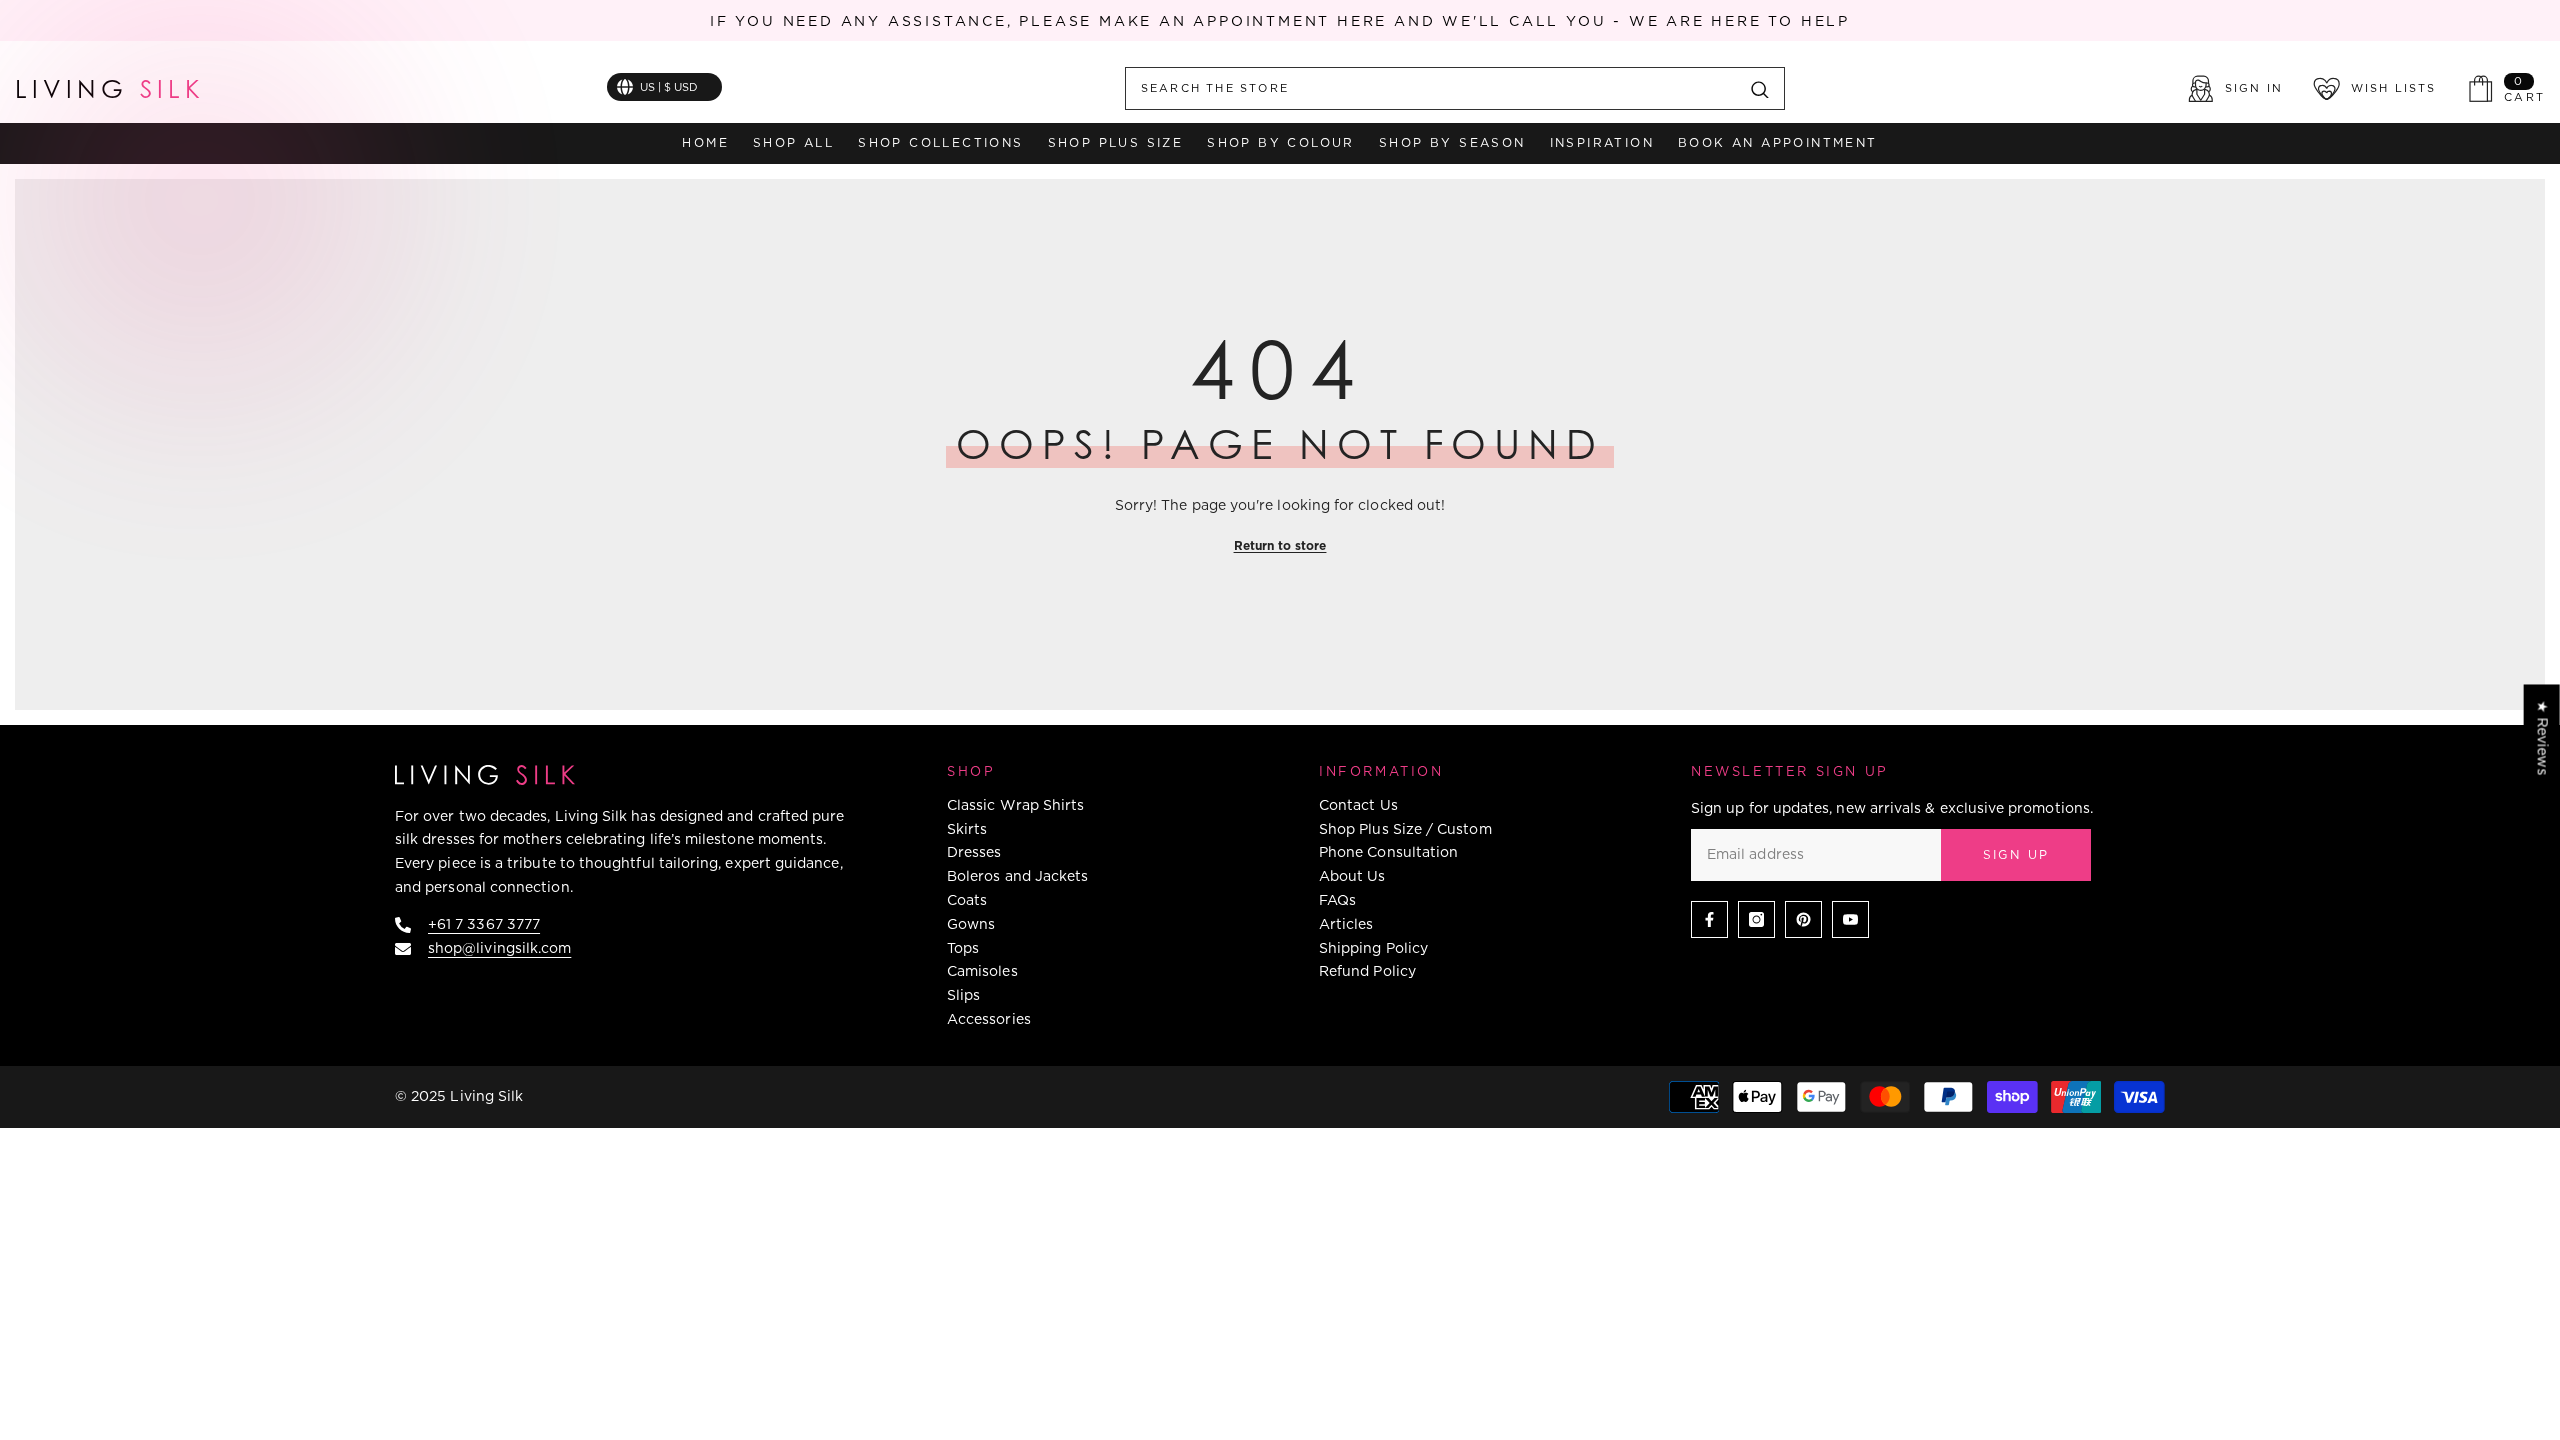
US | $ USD (669, 87)
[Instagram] (1756, 919)
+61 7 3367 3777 (484, 924)
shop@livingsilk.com (499, 948)
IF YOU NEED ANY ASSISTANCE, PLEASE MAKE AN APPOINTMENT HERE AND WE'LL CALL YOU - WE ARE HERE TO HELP (1280, 21)
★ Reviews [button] (2543, 737)
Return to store (1280, 545)
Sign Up (2016, 854)
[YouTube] (1850, 919)
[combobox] (1431, 88)
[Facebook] (1709, 919)
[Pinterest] (1803, 919)
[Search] (1455, 88)
